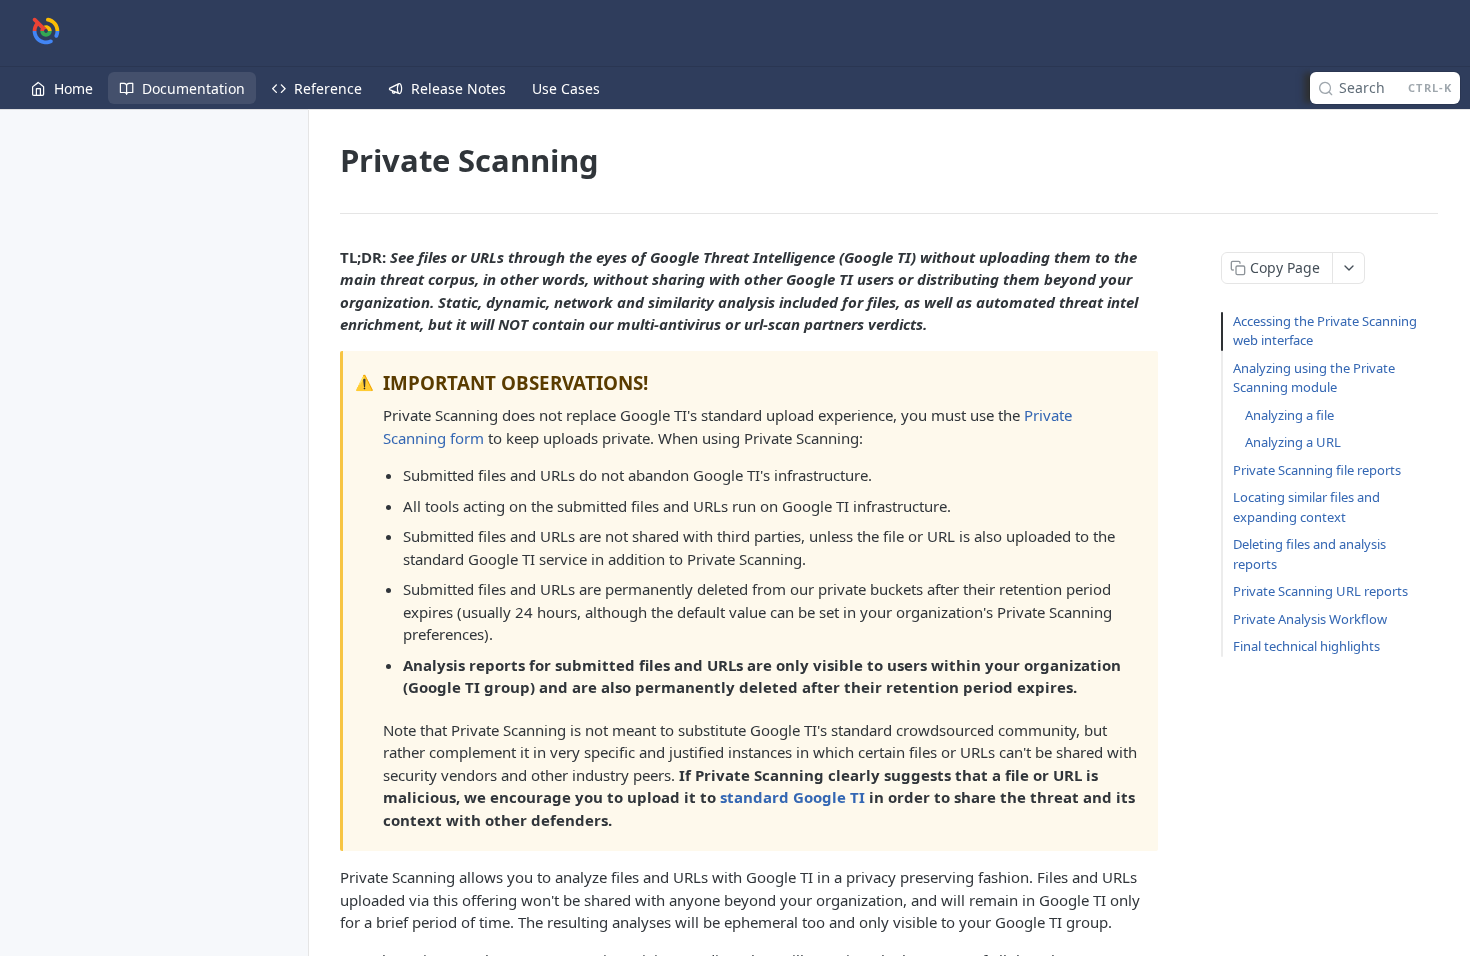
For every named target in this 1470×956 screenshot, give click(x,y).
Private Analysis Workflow (1310, 619)
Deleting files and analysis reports (1309, 554)
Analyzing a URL (1293, 442)
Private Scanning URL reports (1320, 591)
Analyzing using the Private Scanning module (1314, 378)
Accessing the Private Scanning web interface (1325, 331)
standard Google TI (792, 797)
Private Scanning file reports (1317, 470)
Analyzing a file (1289, 415)
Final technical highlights (1306, 646)
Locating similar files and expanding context (1306, 507)
